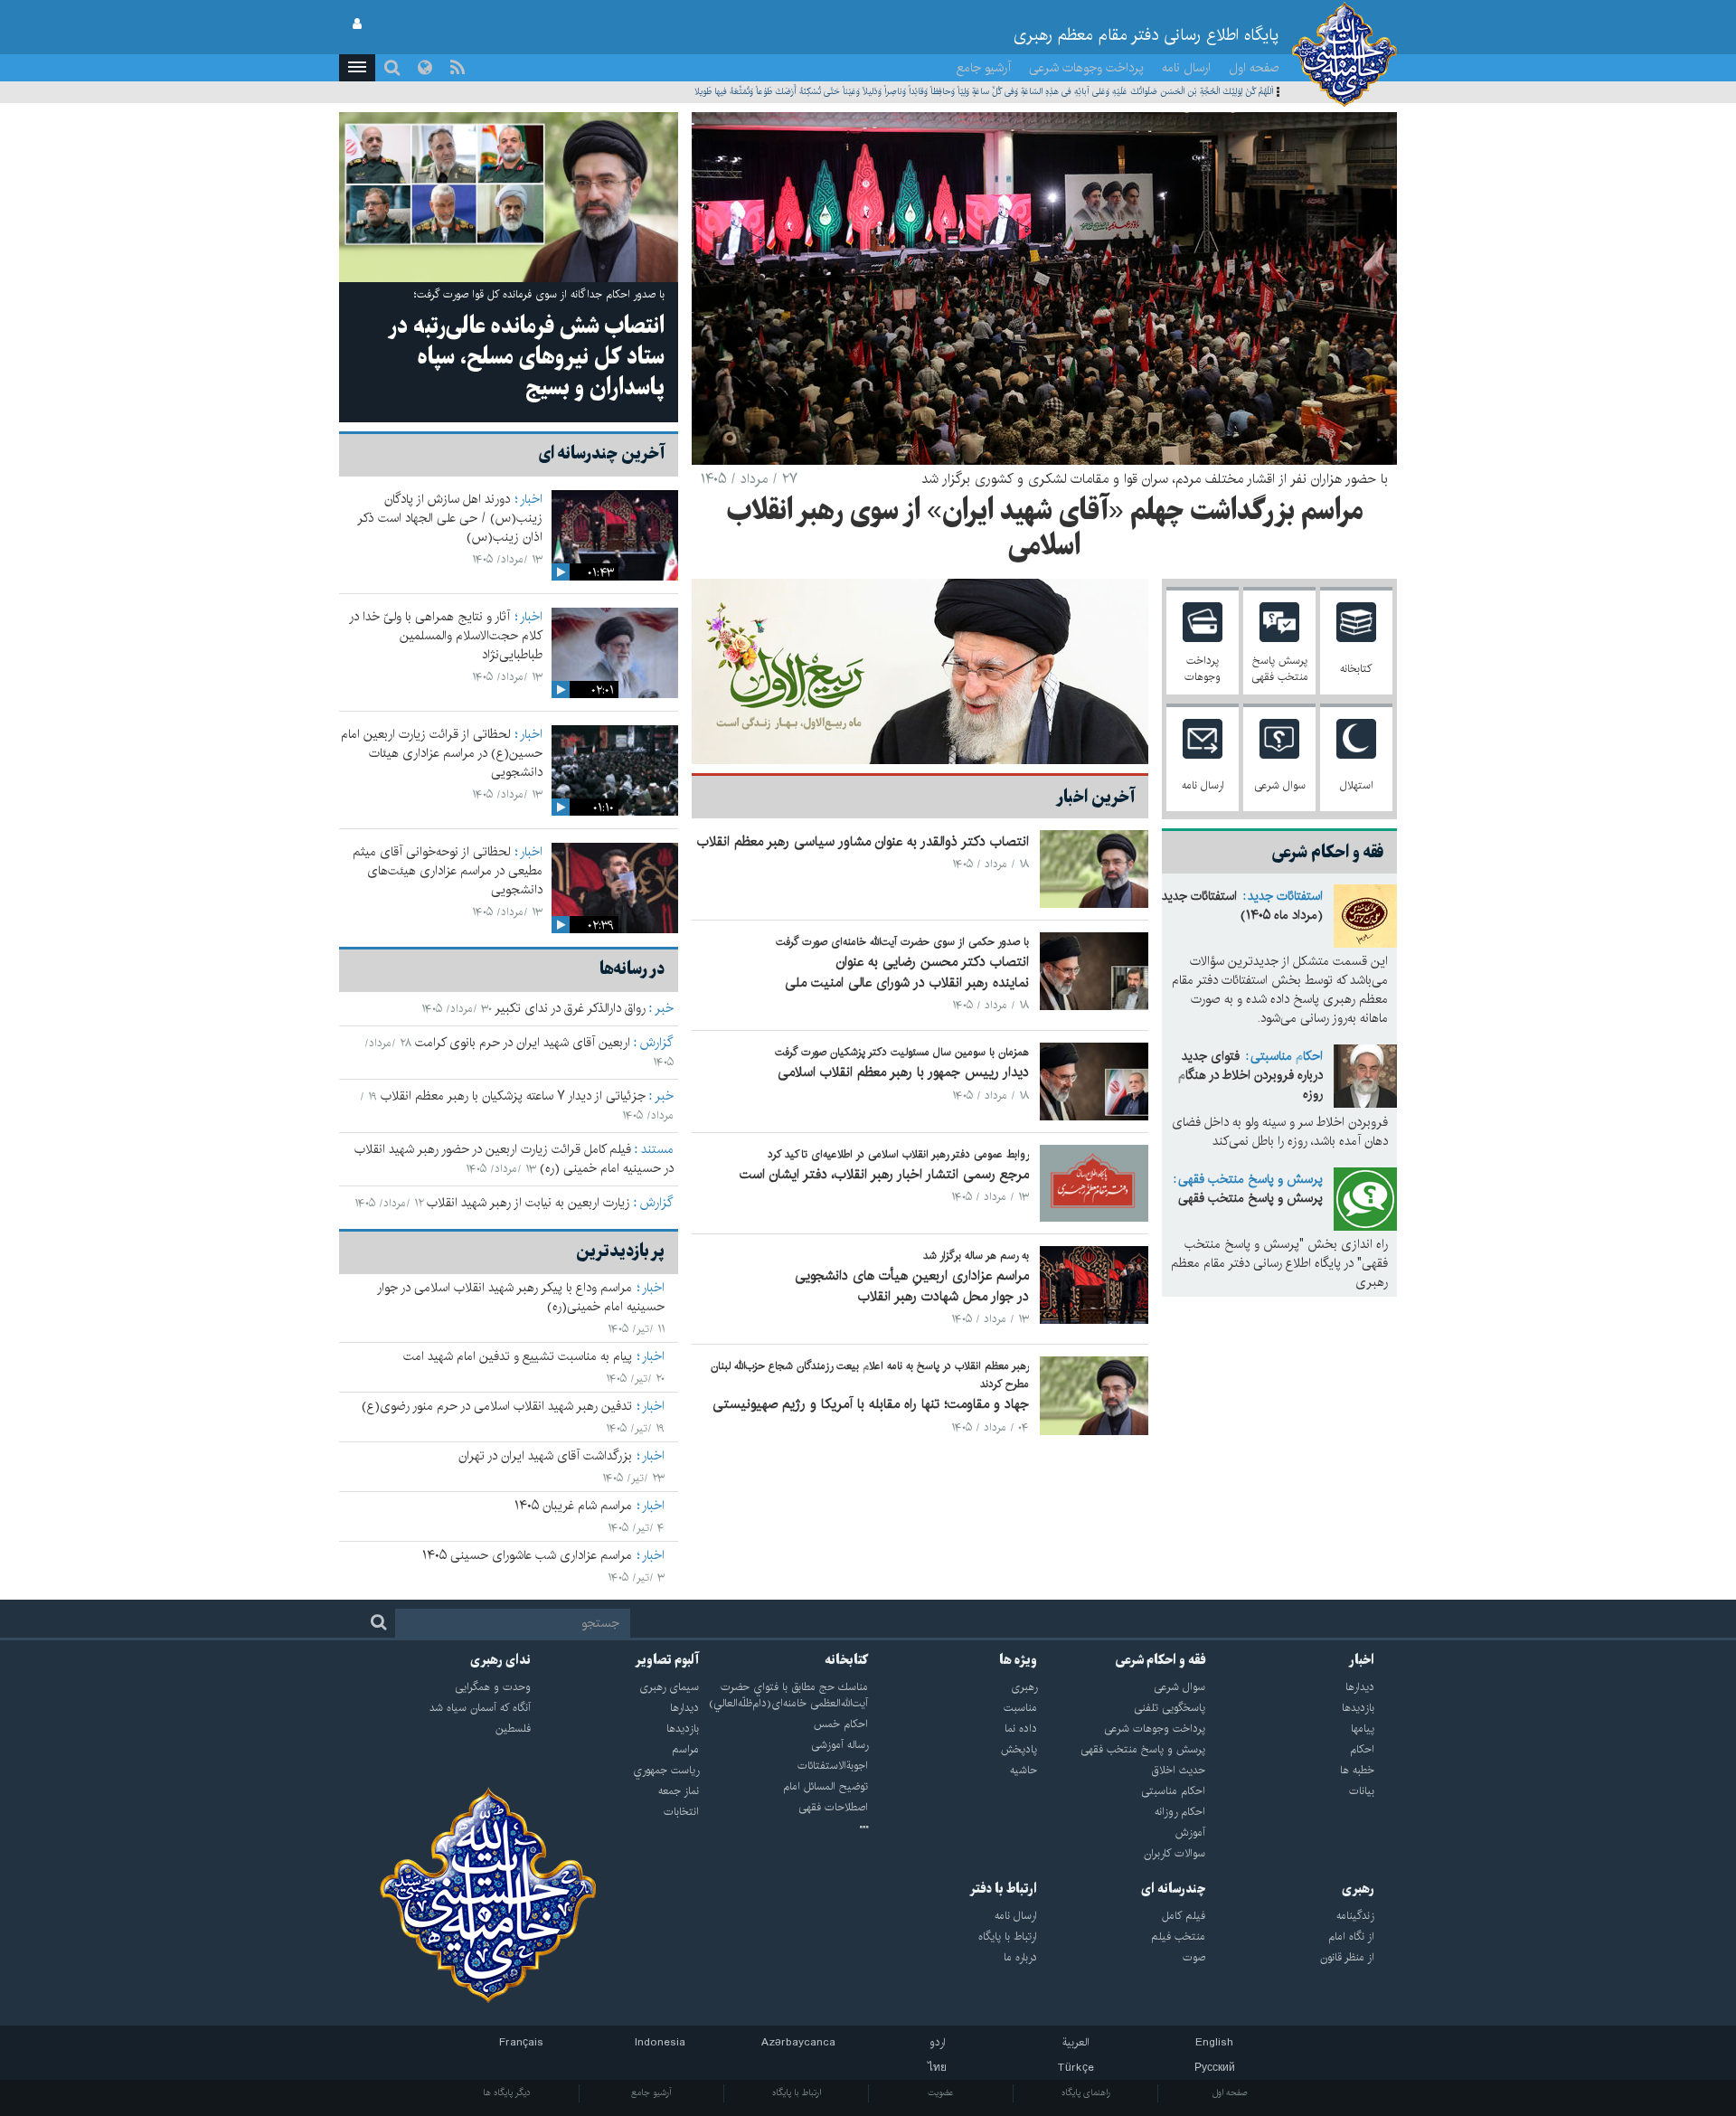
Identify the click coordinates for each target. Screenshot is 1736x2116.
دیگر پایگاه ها (507, 2092)
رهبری (1358, 1889)
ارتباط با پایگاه (797, 2092)
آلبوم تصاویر (667, 1660)
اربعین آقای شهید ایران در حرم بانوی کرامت (523, 1043)
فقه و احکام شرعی (1160, 1660)
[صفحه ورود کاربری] (357, 24)
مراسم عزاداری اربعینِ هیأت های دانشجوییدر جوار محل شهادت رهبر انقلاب (912, 1286)
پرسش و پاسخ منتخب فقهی (1250, 1179)
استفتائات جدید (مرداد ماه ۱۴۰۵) (1242, 906)
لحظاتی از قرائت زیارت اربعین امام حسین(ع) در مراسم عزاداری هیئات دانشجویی (442, 753)
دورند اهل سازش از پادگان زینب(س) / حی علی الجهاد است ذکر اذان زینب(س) (450, 518)
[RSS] (458, 68)
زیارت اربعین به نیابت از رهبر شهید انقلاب (528, 1203)
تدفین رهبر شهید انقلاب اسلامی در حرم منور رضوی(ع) (497, 1406)
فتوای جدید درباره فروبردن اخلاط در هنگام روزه (1250, 1075)
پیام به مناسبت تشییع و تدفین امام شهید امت (518, 1356)
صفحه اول (1254, 68)
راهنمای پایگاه (1086, 2092)
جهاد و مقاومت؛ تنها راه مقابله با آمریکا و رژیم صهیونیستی (871, 1404)
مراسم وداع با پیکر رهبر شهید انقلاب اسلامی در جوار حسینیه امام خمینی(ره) (521, 1297)
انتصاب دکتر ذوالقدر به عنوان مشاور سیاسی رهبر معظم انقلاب (863, 841)
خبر (664, 1008)
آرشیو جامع (984, 68)
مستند (657, 1149)
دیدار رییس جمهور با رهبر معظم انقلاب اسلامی (903, 1072)
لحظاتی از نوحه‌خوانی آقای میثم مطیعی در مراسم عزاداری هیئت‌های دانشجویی (448, 871)
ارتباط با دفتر (1003, 1889)
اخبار (531, 499)
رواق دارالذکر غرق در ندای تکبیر (570, 1008)
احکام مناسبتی (1287, 1056)
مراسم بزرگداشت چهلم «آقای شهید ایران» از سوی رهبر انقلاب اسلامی (1045, 529)
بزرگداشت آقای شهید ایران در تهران (545, 1456)
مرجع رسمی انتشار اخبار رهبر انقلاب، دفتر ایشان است (884, 1174)
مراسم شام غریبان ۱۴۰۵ (573, 1506)
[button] (357, 68)
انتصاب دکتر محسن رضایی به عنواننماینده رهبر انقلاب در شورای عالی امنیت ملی (907, 972)
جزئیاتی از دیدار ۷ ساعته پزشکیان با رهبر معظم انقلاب (513, 1096)
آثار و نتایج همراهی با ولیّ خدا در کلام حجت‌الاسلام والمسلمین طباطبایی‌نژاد (446, 636)
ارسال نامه (1186, 68)
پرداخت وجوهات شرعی (1086, 68)
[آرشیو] (783, 1828)
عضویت (941, 2092)
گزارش (657, 1043)
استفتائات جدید (1285, 896)
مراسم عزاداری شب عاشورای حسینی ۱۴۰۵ (527, 1555)
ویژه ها (1018, 1660)
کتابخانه (846, 1660)
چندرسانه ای (1173, 1889)
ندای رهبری (500, 1660)
